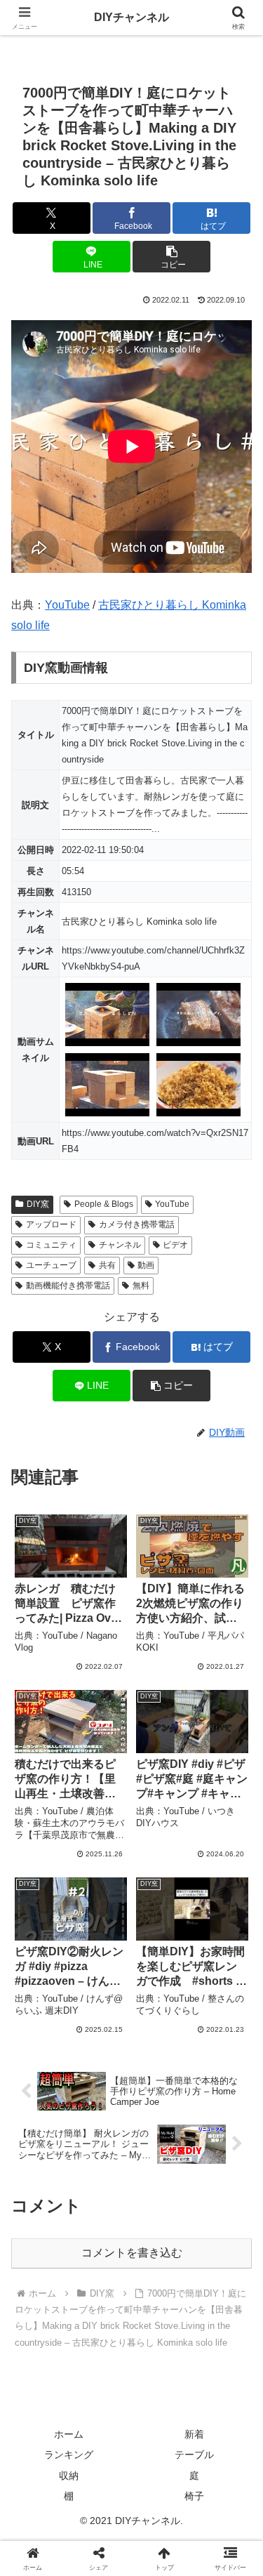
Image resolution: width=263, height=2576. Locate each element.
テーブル (194, 2455)
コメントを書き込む (132, 2253)
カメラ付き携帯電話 (137, 1224)
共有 (107, 1265)
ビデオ (175, 1245)
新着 (194, 2434)
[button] (171, 257)
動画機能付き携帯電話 (68, 1286)
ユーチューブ (51, 1265)
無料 (141, 1286)
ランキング (69, 2455)
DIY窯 (38, 1204)
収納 (69, 2476)
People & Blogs (104, 1204)
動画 (146, 1265)
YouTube (67, 605)
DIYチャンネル (131, 17)
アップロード (51, 1224)
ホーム (69, 2434)
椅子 (194, 2496)
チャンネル (120, 1245)
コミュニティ (51, 1245)
